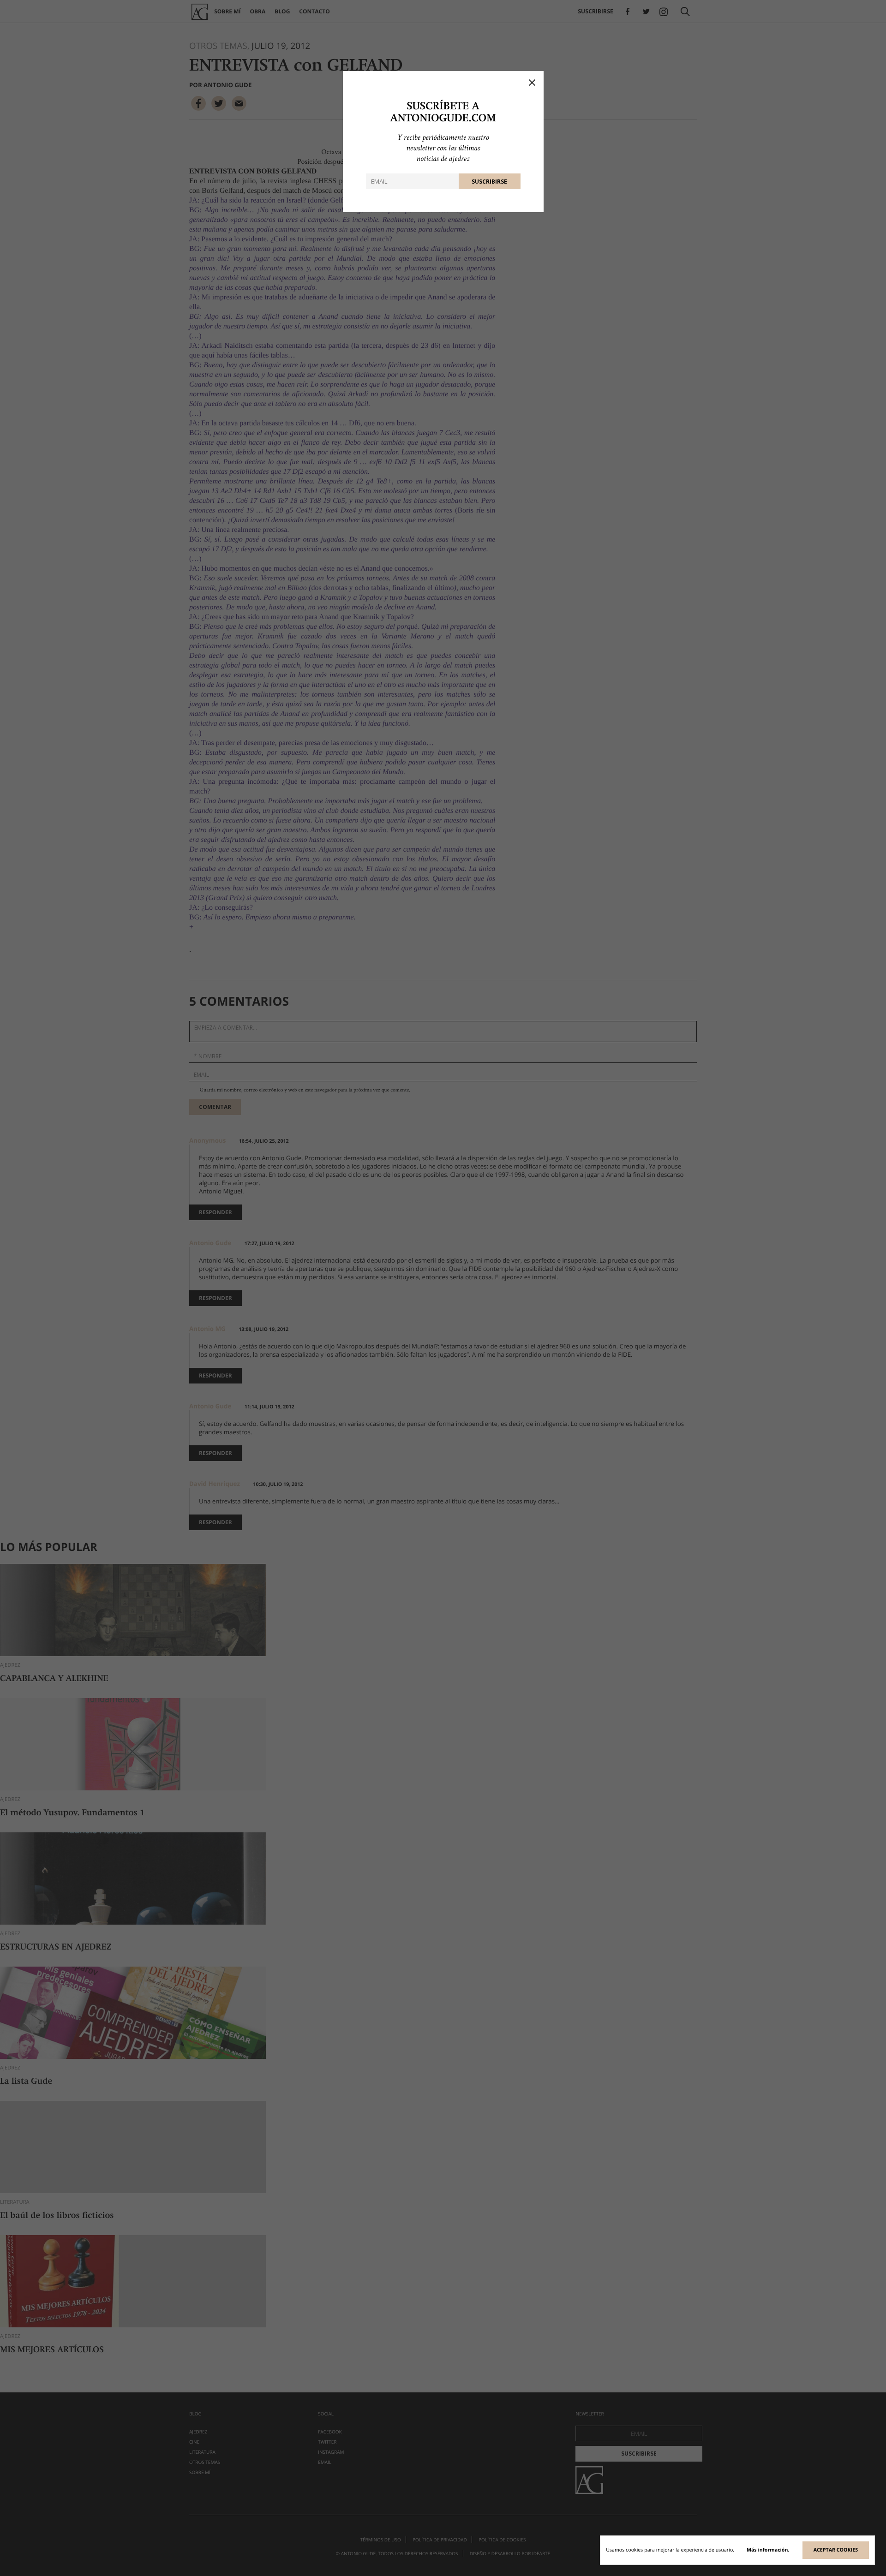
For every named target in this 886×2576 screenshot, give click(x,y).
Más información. (768, 2550)
